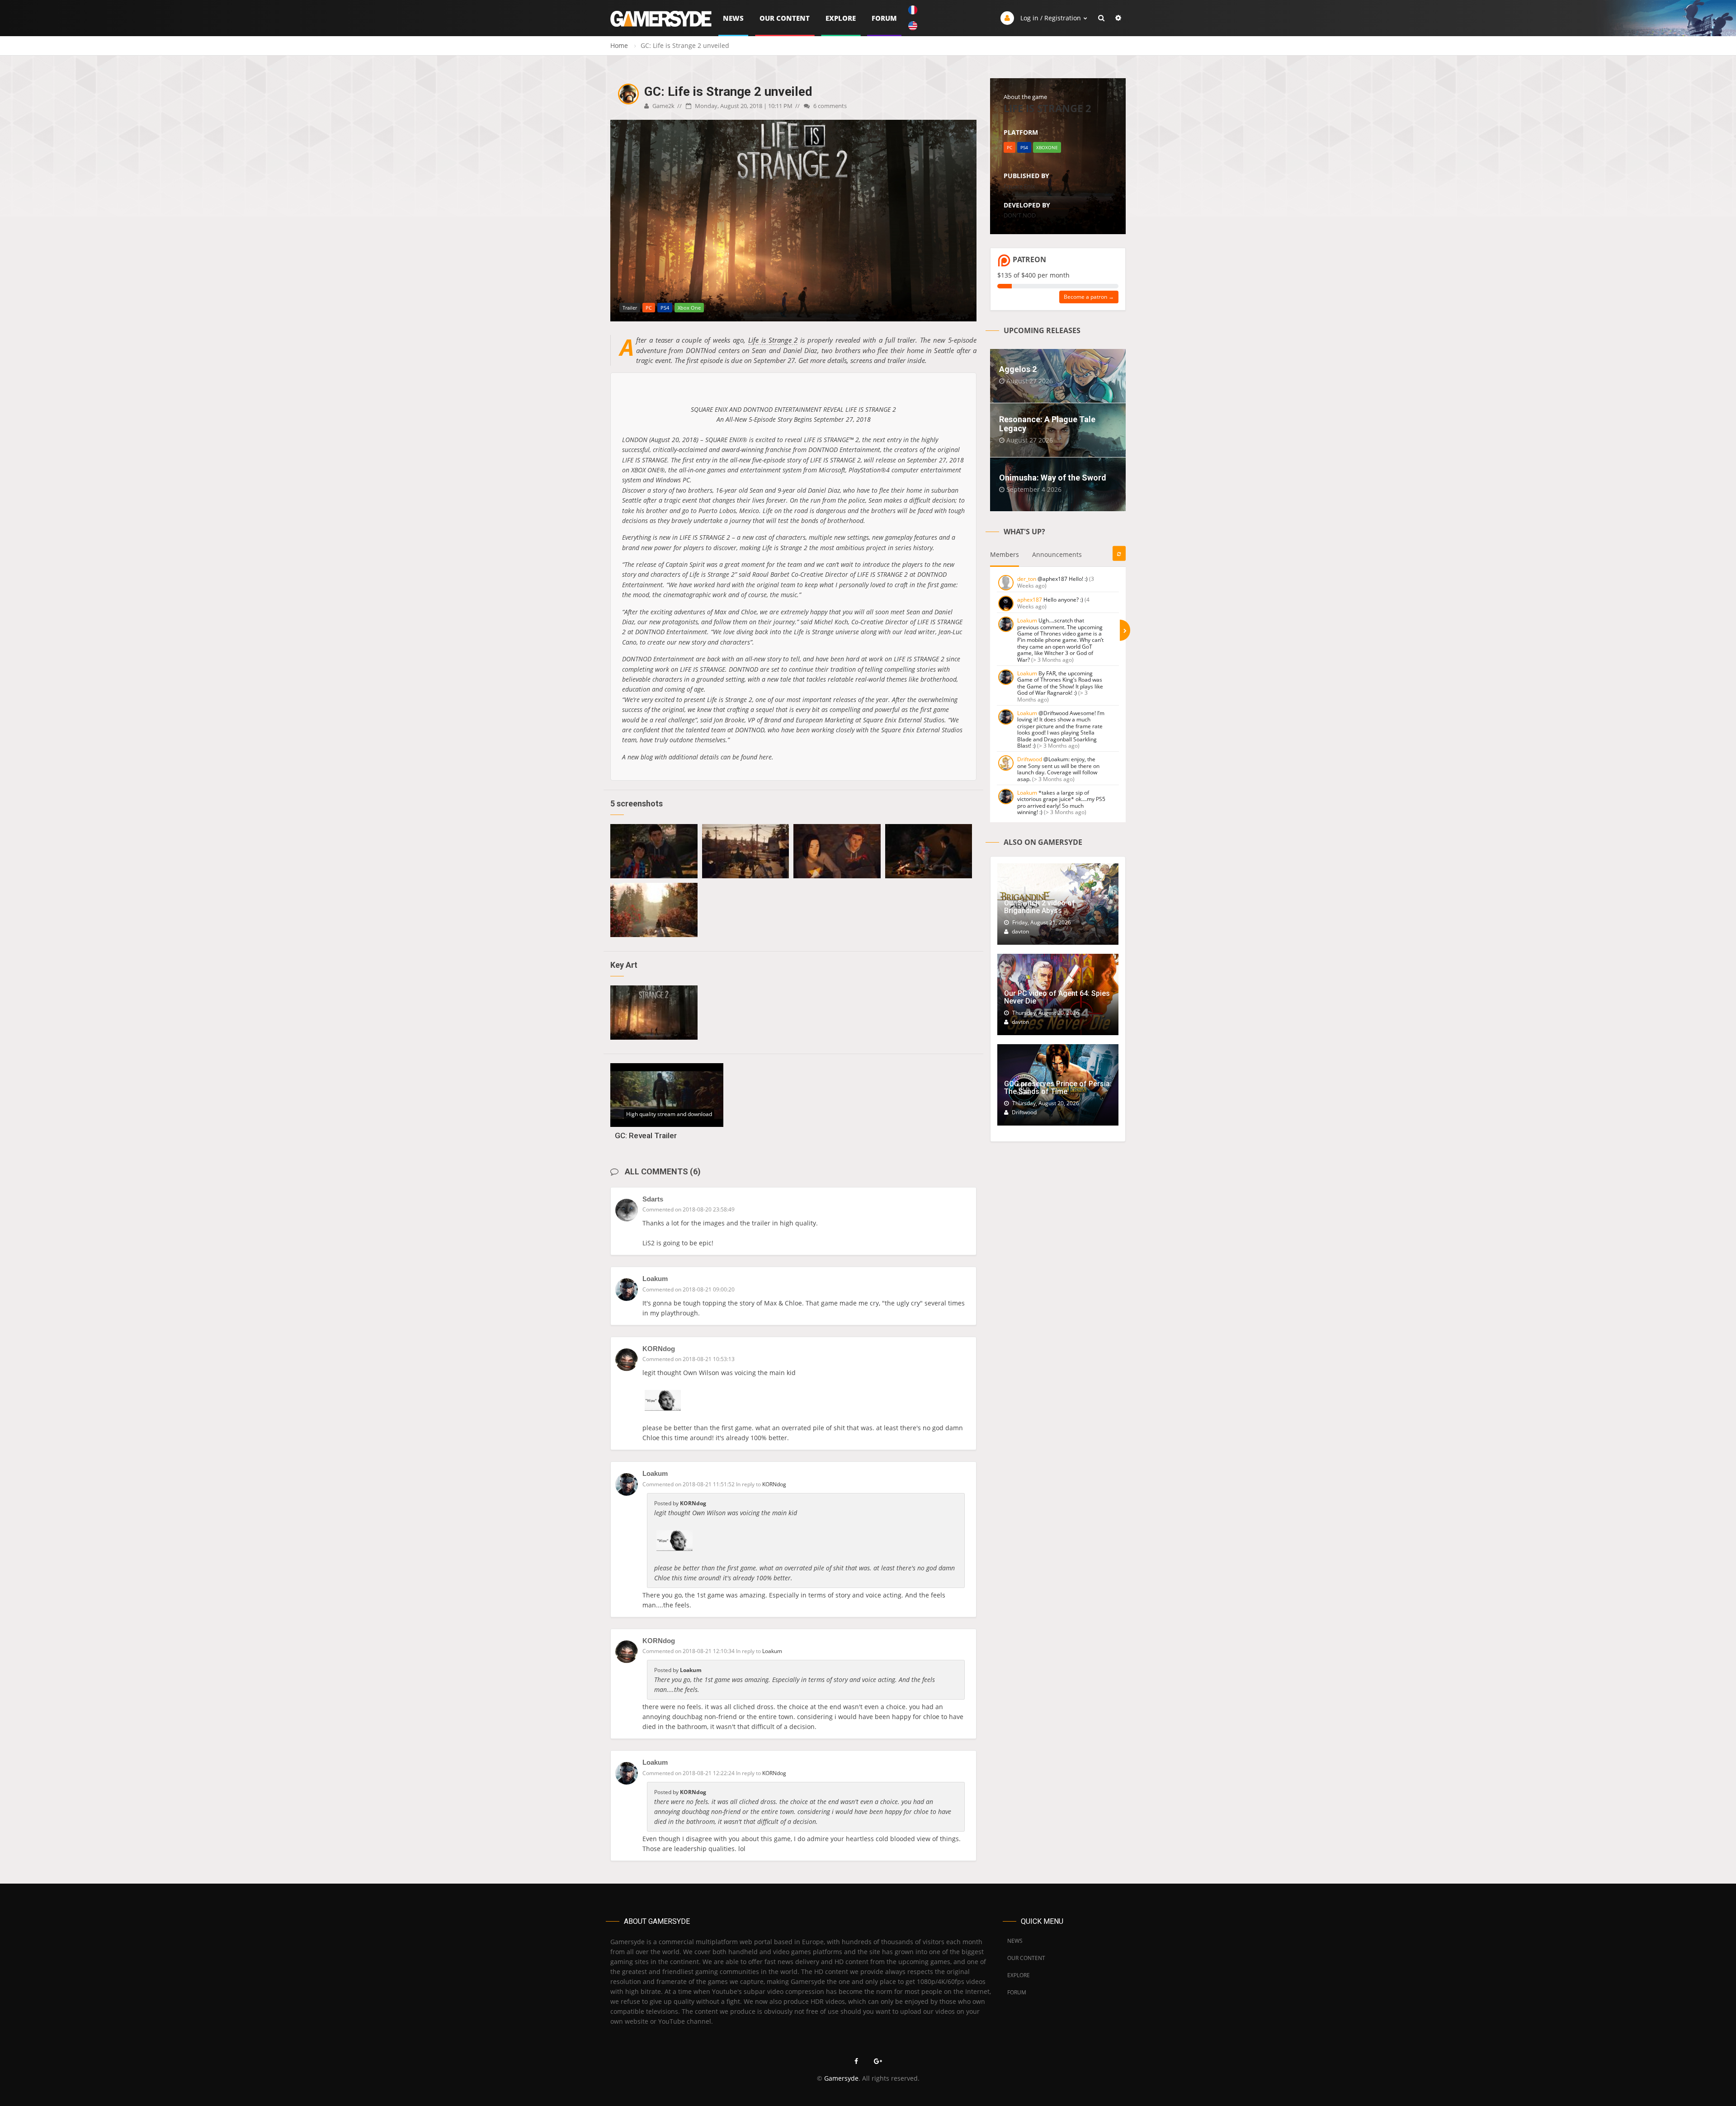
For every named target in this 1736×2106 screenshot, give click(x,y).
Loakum (655, 1279)
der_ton (1027, 579)
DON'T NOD (1020, 215)
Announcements (1057, 554)
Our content (785, 18)
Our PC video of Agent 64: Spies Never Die (1057, 997)
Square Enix (1019, 186)
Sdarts (653, 1199)
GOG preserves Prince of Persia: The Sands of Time (1058, 1088)
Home (619, 45)
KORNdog (659, 1349)
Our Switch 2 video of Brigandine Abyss (1040, 907)
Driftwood (1030, 759)
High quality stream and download (669, 1114)
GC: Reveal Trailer (646, 1135)
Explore (841, 18)
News (733, 18)
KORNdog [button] (774, 1484)
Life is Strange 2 (773, 340)
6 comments (829, 106)
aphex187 (1030, 600)
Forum (884, 18)
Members (1005, 554)
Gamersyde (841, 2078)
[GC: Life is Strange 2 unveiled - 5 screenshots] (654, 851)
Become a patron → (1089, 297)
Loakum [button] (772, 1651)
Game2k (663, 106)
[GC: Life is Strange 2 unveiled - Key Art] (654, 1013)
